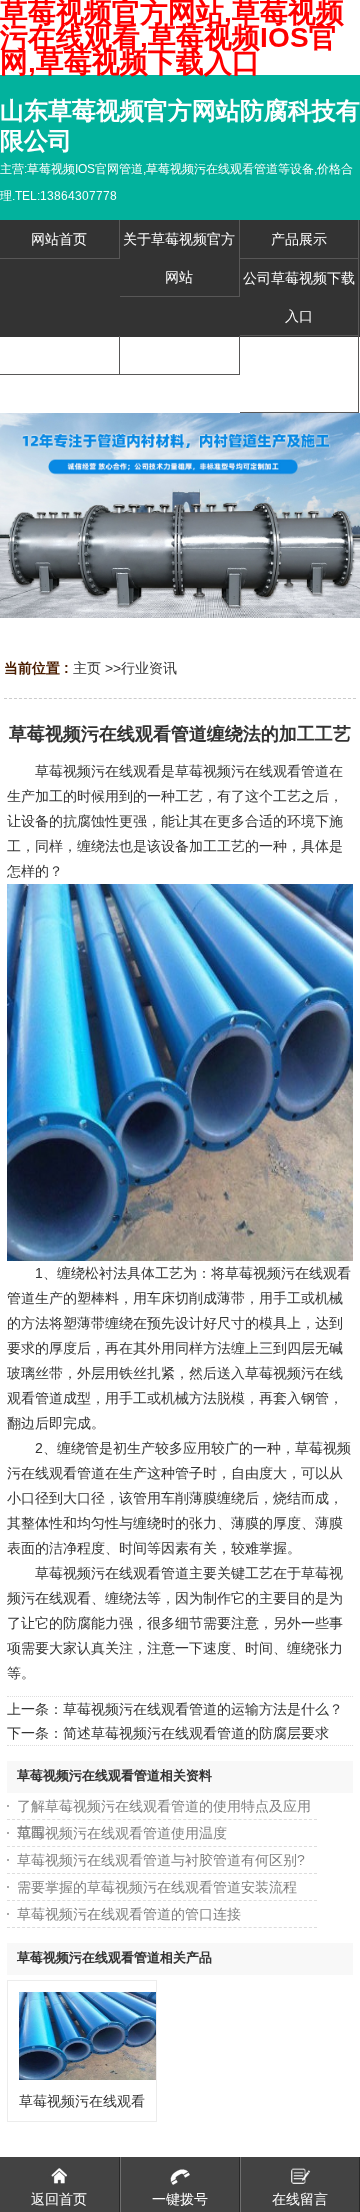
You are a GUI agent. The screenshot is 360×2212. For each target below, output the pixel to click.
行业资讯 (149, 668)
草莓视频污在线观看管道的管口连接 (129, 1914)
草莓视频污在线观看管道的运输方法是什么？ (203, 1709)
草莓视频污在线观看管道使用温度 (122, 1833)
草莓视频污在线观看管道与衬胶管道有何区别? (161, 1860)
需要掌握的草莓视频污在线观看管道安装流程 (157, 1887)
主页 (87, 668)
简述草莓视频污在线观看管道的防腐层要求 (196, 1733)
